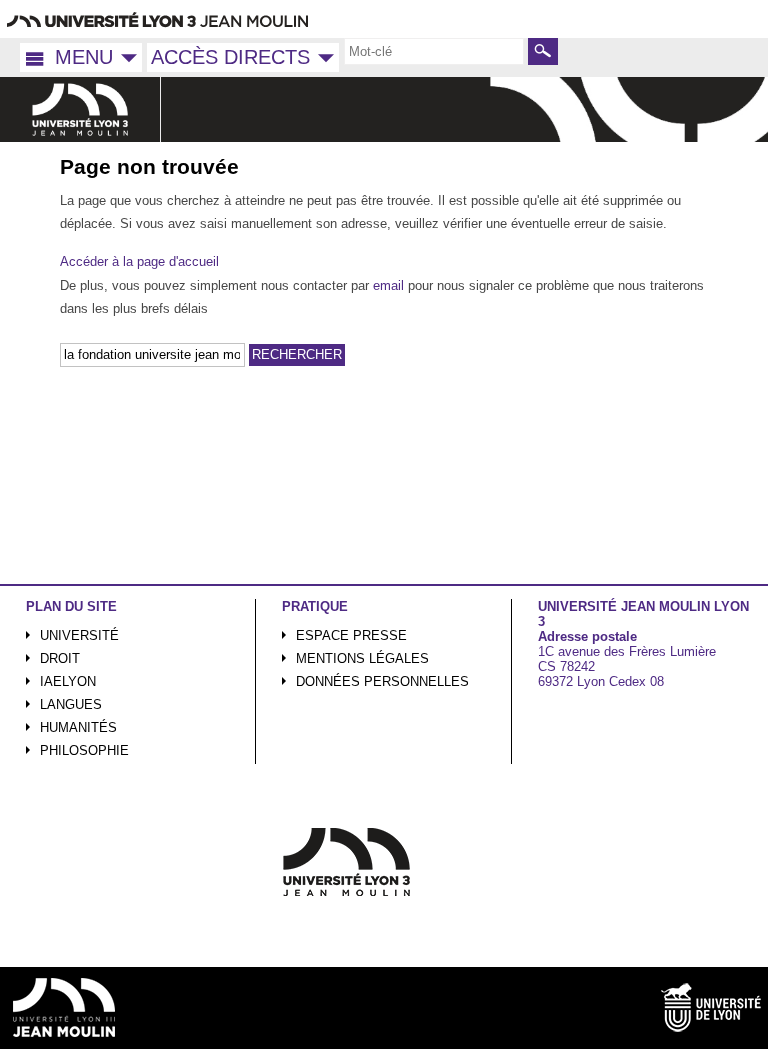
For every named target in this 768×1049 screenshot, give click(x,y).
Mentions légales (362, 658)
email (388, 285)
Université (79, 635)
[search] (434, 51)
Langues (71, 704)
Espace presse (351, 635)
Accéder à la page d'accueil (139, 261)
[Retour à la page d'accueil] (80, 109)
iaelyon (68, 681)
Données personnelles (382, 681)
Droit (60, 658)
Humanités (78, 727)
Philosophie (84, 750)
